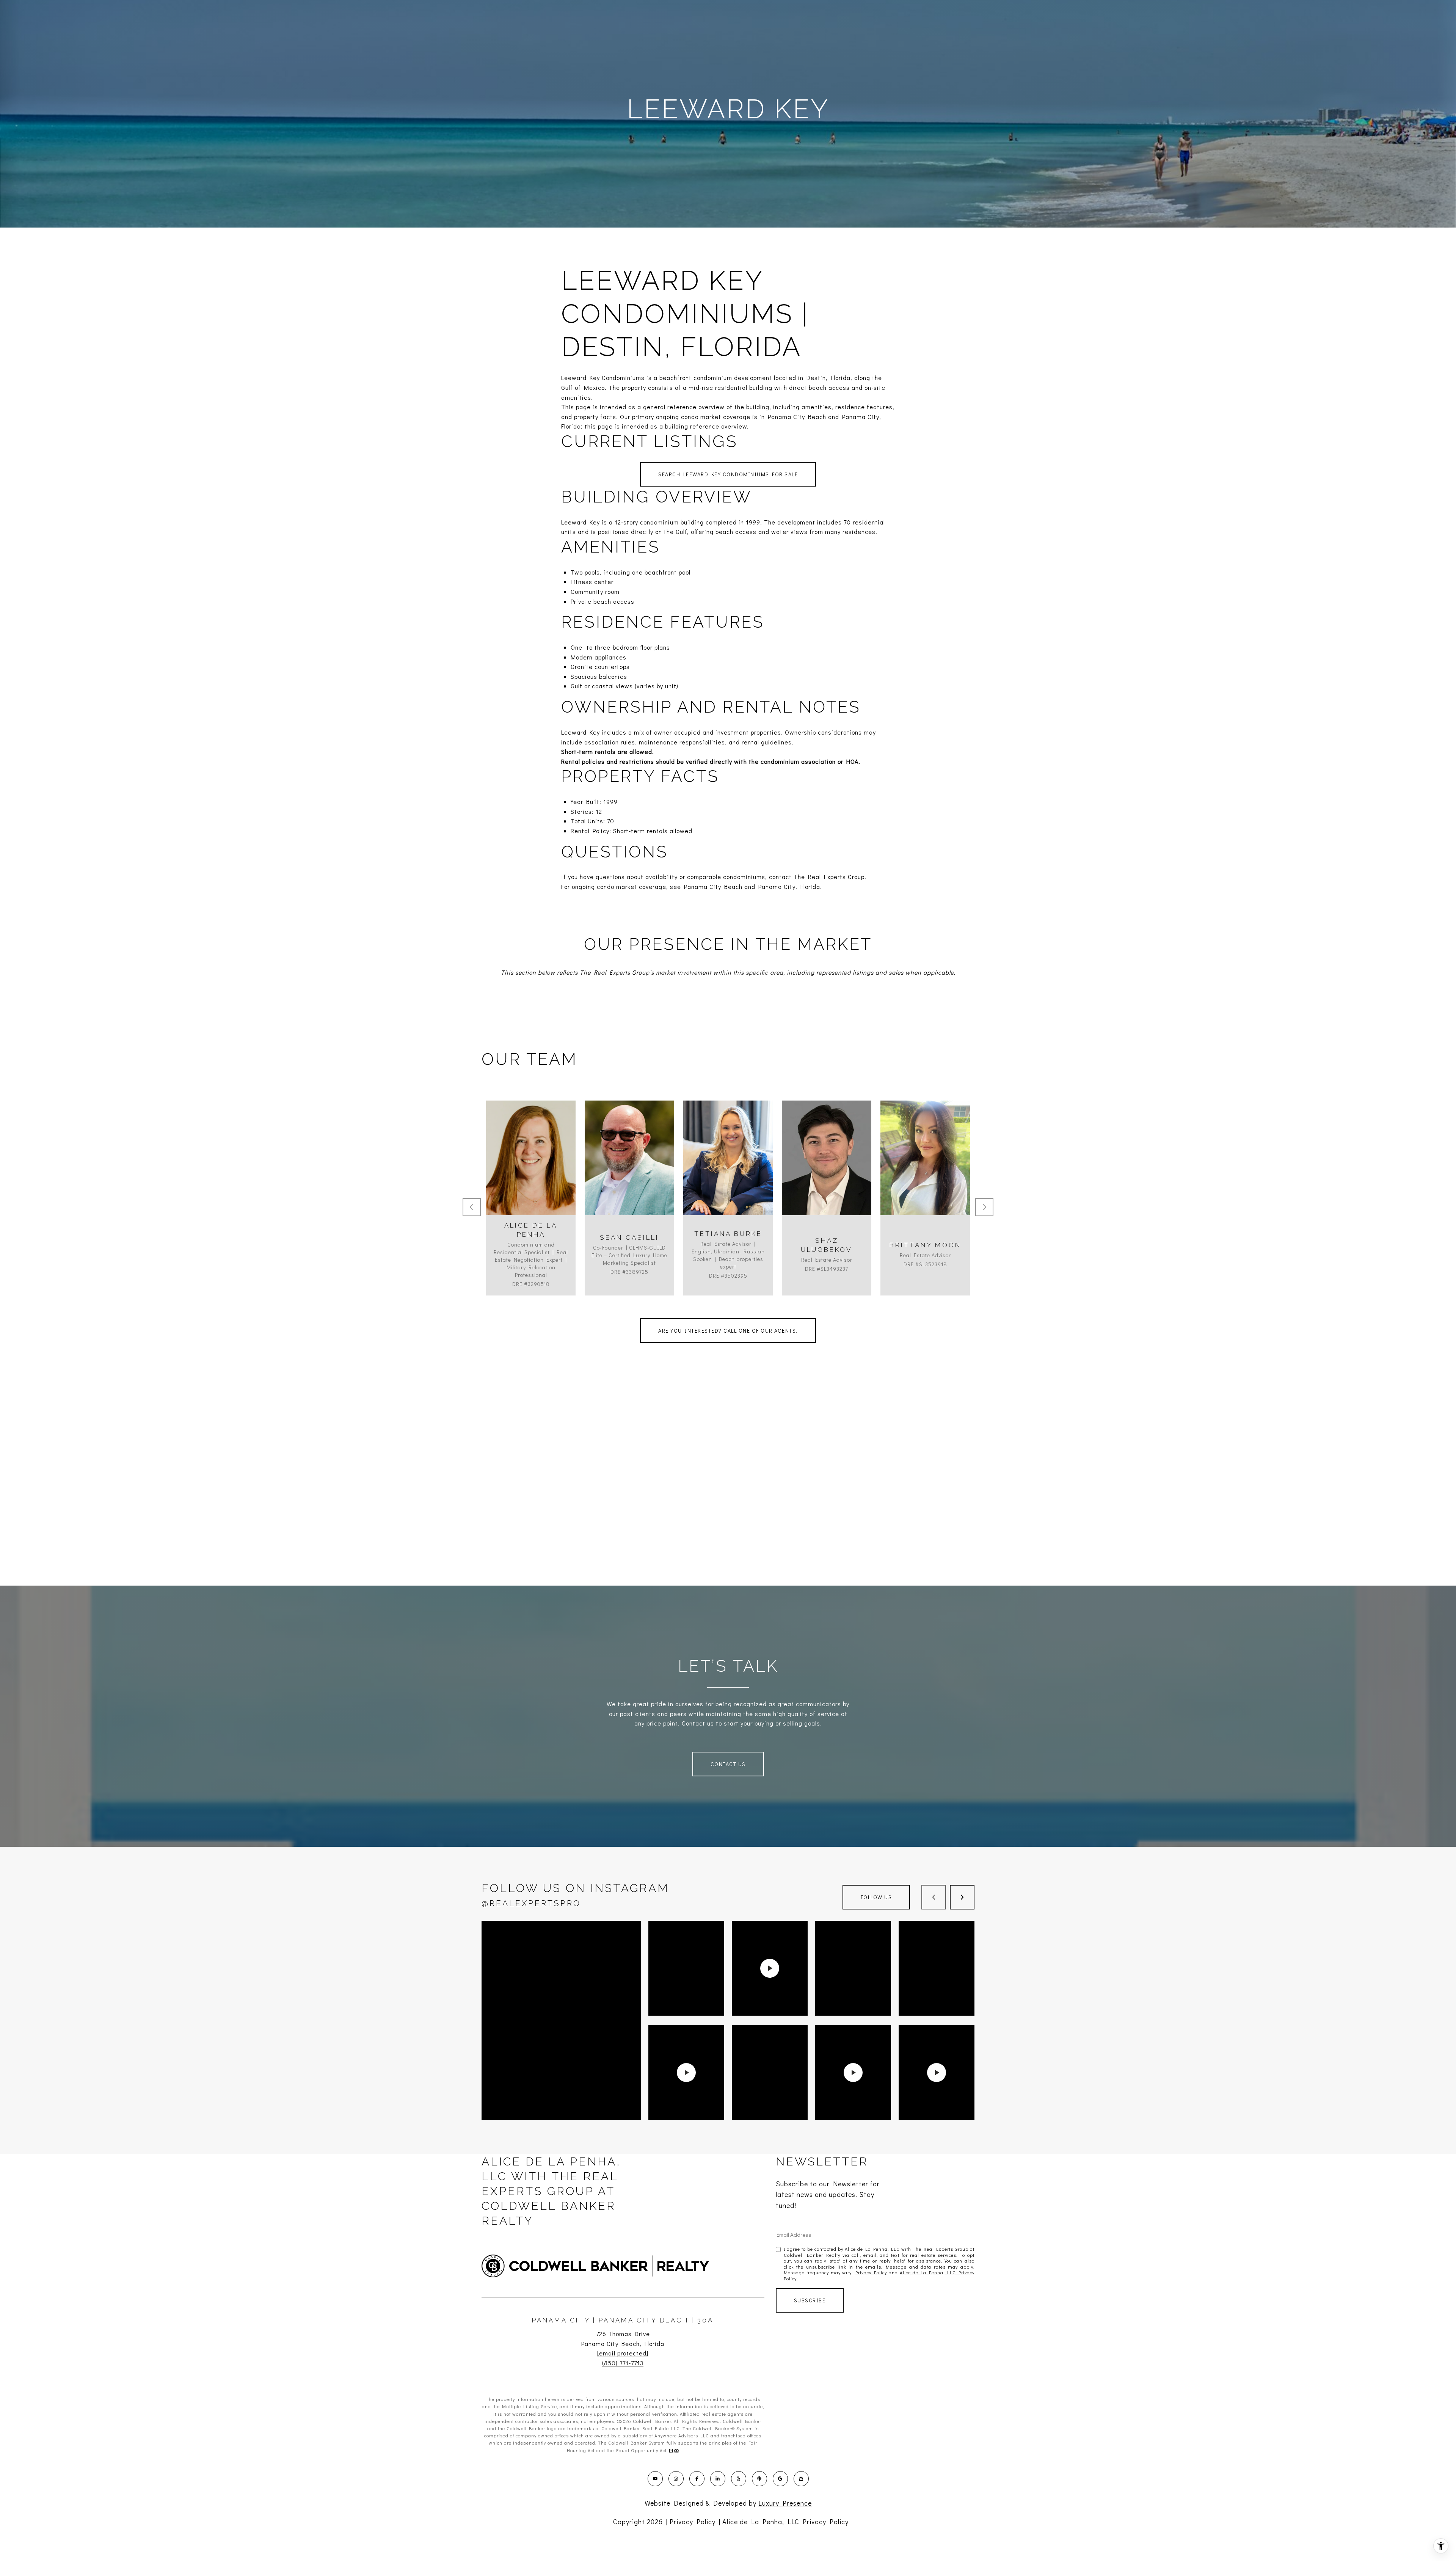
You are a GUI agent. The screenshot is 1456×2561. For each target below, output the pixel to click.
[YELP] (739, 2479)
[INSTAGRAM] (676, 2479)
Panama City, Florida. (790, 886)
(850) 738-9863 (925, 1178)
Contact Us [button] (728, 1764)
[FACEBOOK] (697, 2479)
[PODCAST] (759, 2479)
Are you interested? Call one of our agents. (728, 1331)
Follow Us (876, 1897)
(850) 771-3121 (827, 1178)
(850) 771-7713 (623, 2363)
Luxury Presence (785, 2503)
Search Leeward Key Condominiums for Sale (728, 474)
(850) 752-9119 (728, 1178)
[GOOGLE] (780, 2479)
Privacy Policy (871, 2272)
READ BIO (531, 1211)
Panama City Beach (713, 886)
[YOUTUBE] (655, 2479)
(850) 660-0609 (531, 1178)
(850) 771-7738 (629, 1178)
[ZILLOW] (801, 2479)
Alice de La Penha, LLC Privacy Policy (785, 2522)
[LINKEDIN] (718, 2479)
